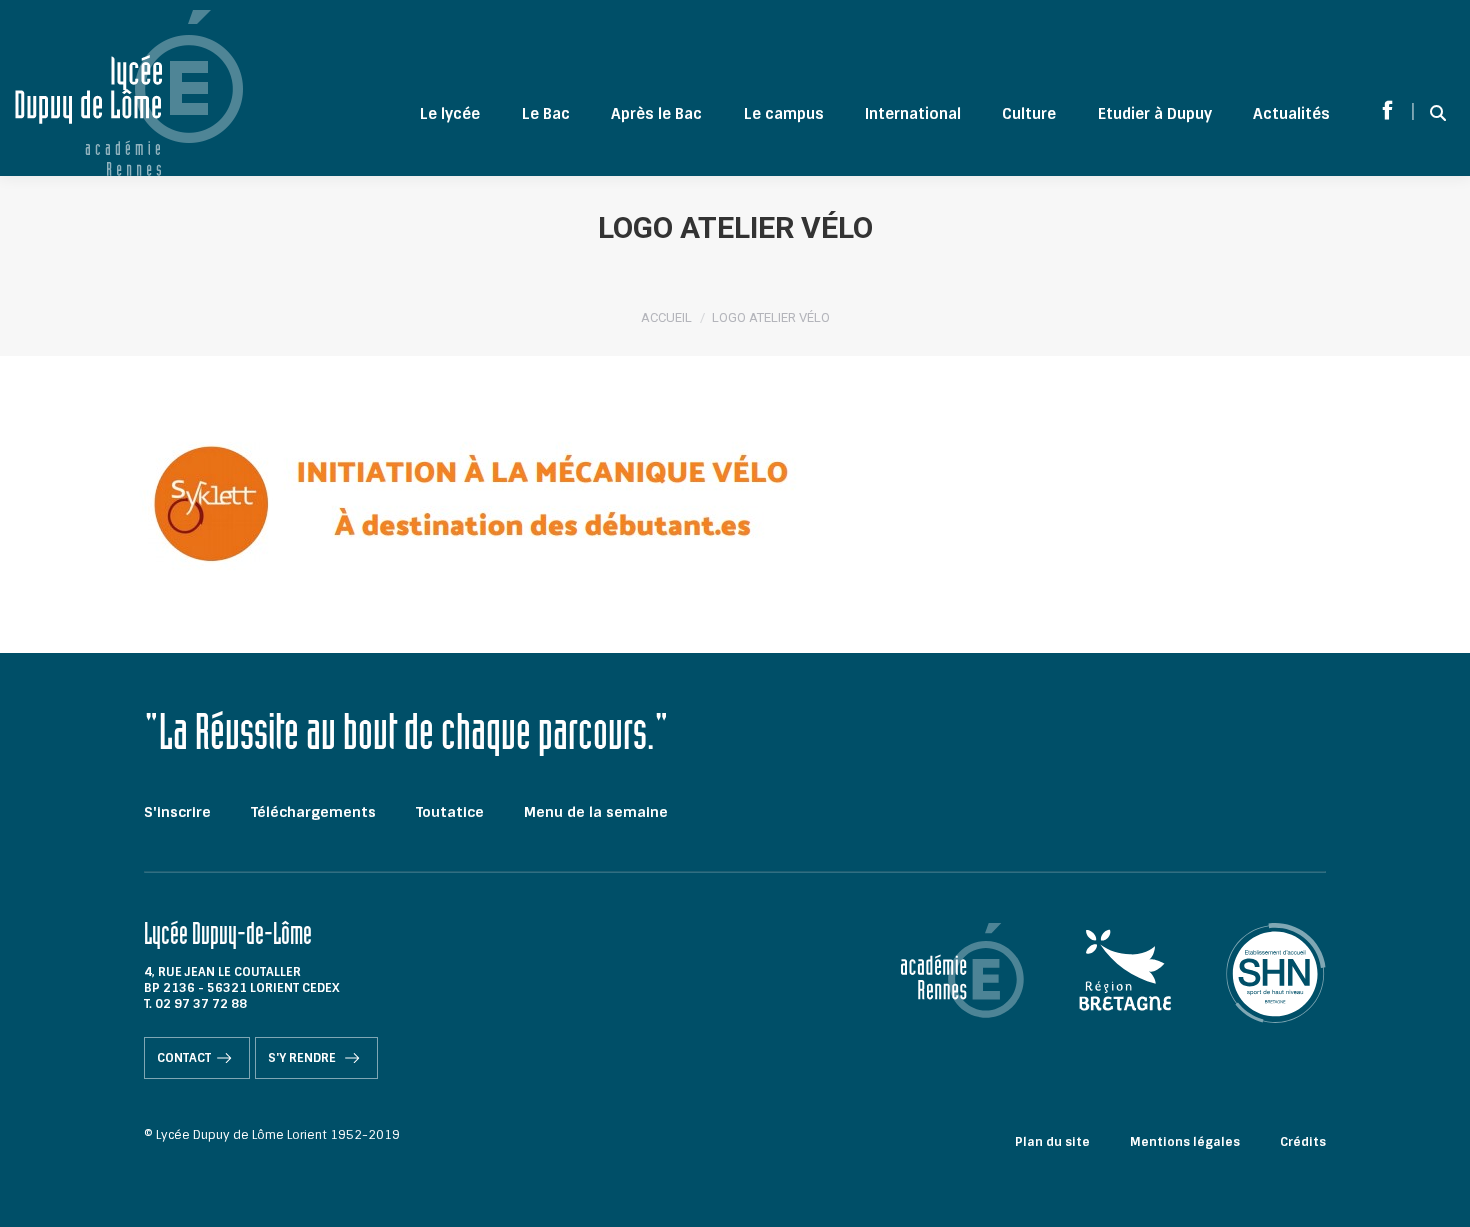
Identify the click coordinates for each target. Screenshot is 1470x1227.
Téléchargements (313, 812)
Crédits (1303, 1142)
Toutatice (450, 812)
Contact (184, 1058)
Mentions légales (1185, 1142)
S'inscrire (177, 812)
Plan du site (1052, 1142)
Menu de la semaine (596, 812)
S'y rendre (303, 1058)
